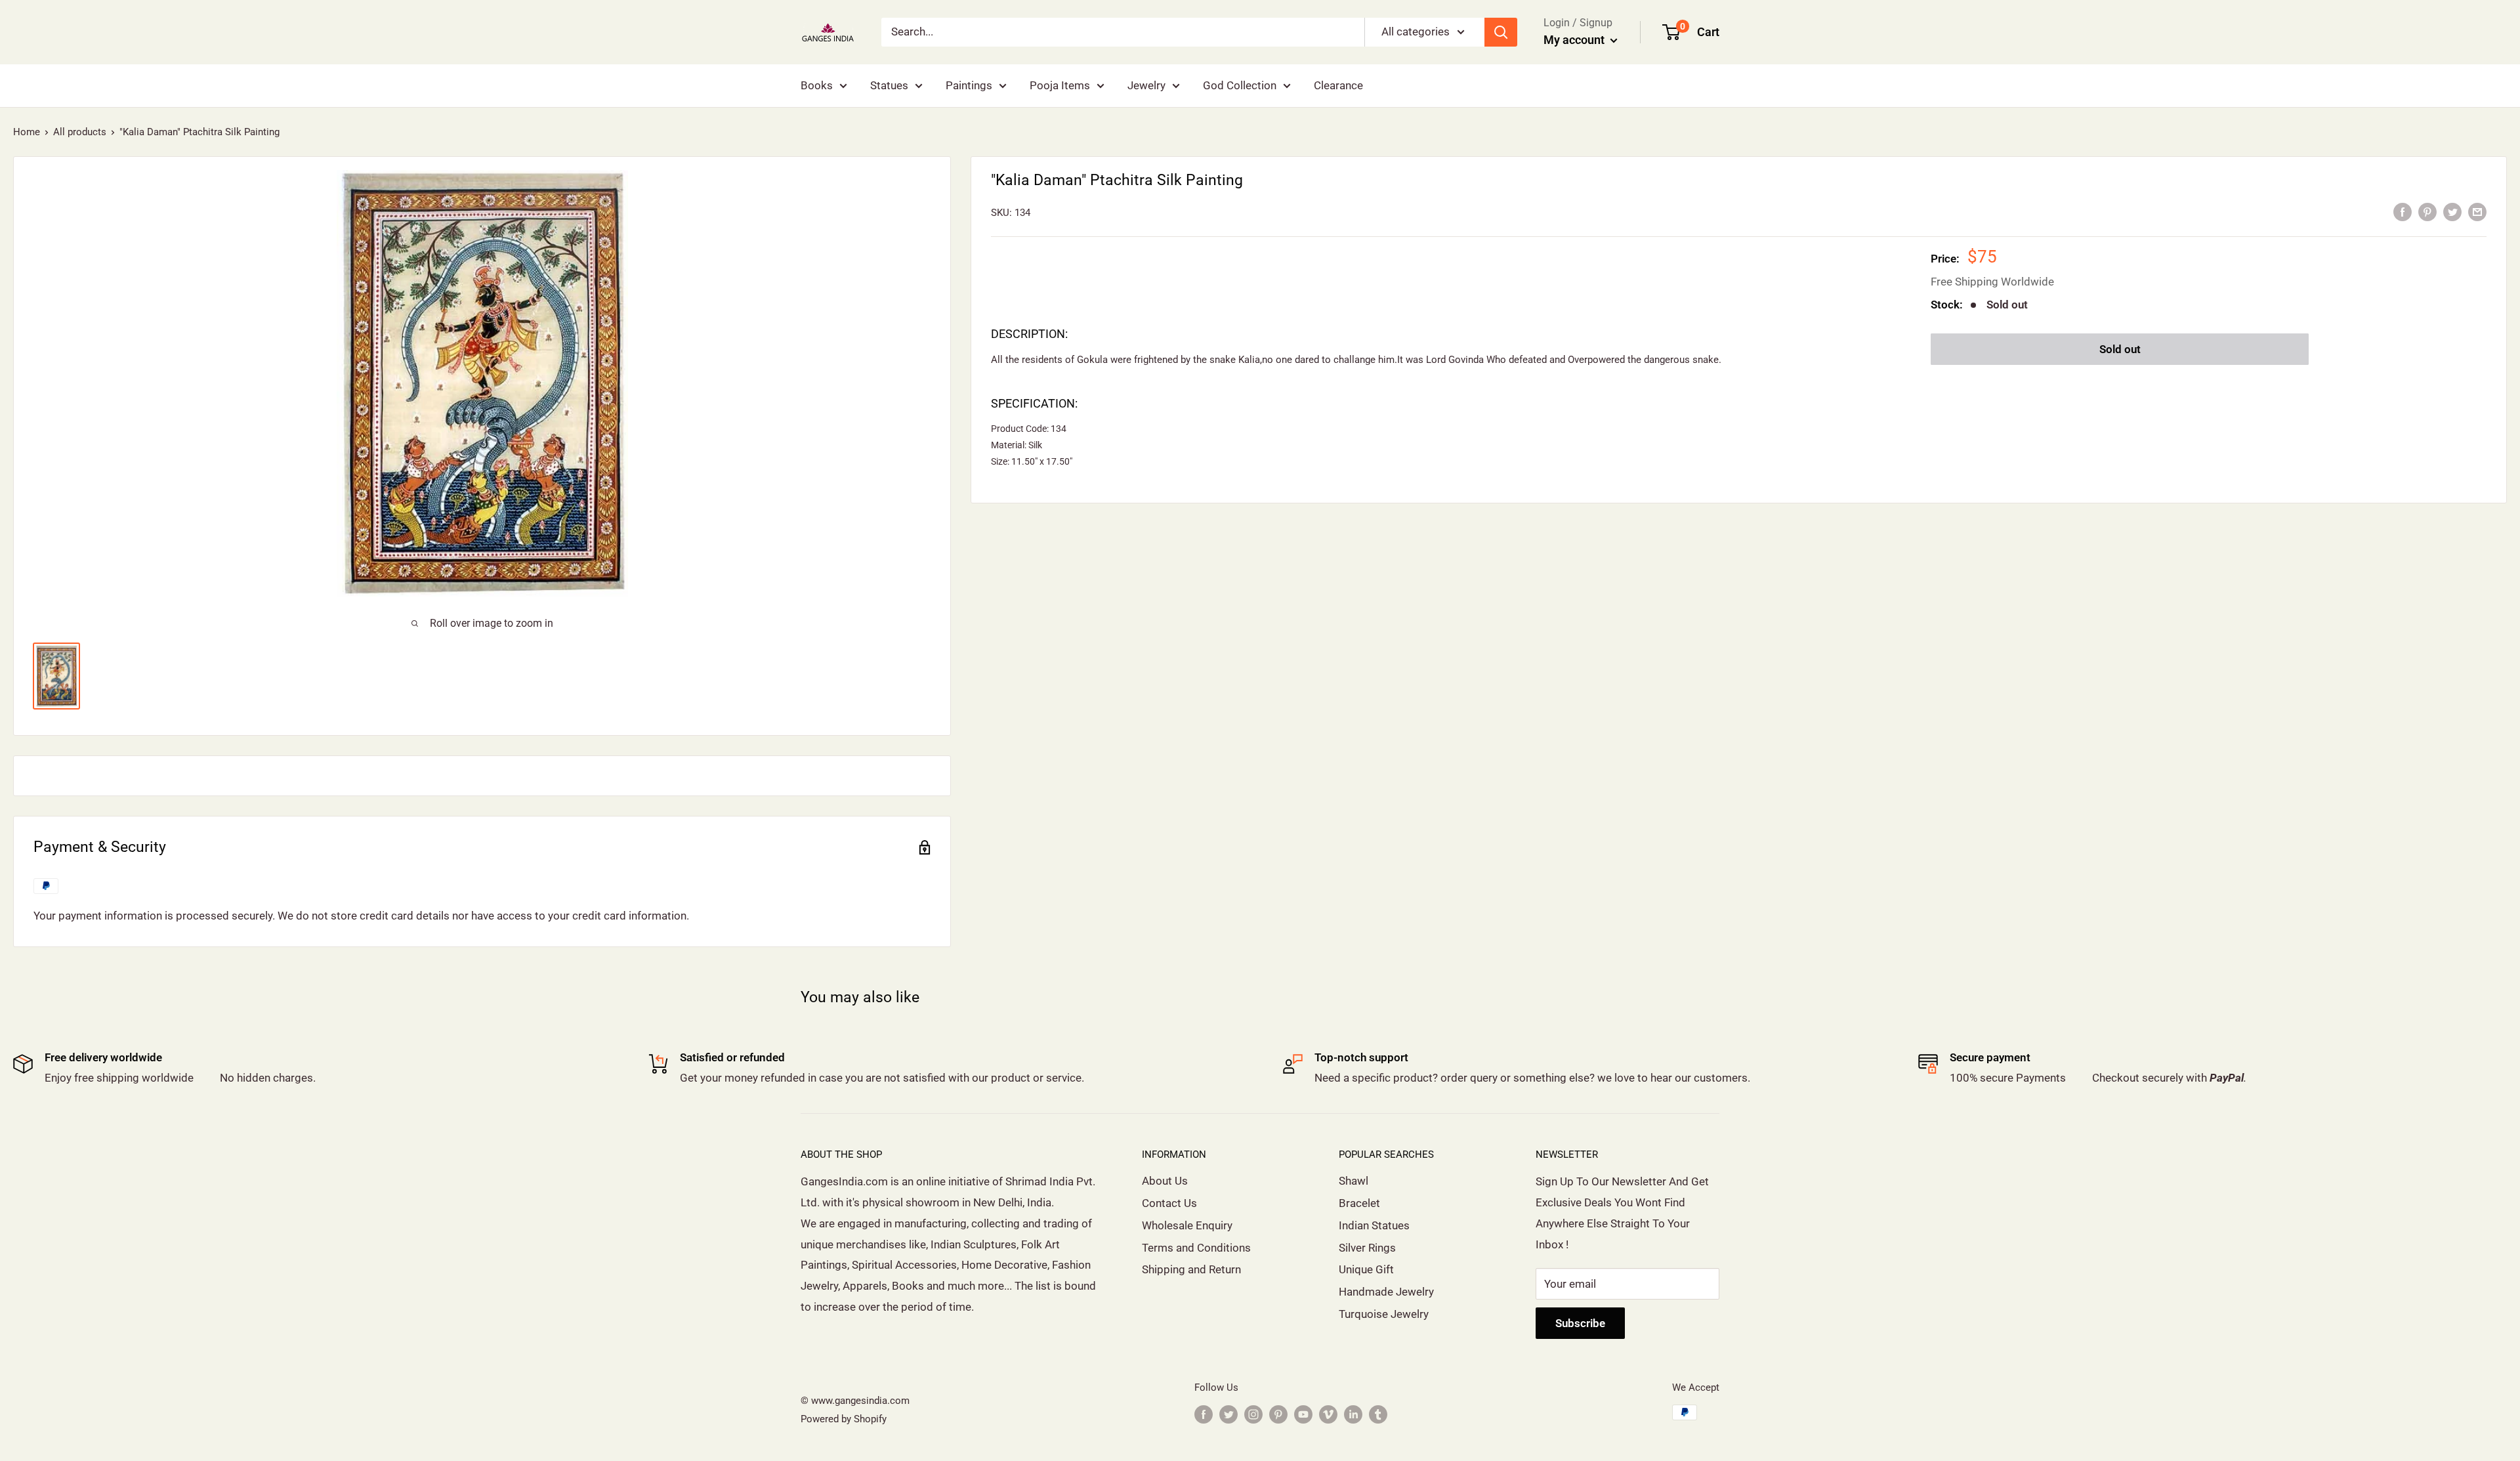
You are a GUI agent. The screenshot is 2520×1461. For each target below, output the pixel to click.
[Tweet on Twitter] (2452, 211)
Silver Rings (1367, 1248)
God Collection (1240, 85)
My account (1575, 40)
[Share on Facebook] (2403, 211)
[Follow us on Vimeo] (1328, 1414)
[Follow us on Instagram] (1253, 1414)
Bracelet (1359, 1203)
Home (27, 132)
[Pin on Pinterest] (2427, 211)
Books (817, 85)
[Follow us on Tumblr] (1378, 1414)
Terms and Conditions (1196, 1248)
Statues (889, 85)
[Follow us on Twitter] (1228, 1414)
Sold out (2120, 349)
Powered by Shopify (844, 1419)
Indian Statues (1374, 1225)
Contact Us (1169, 1203)
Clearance (1338, 85)
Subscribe (1580, 1323)
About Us (1165, 1181)
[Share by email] (2477, 211)
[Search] (1501, 32)
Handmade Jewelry (1386, 1292)
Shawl (1354, 1181)
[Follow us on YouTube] (1303, 1414)
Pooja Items (1060, 85)
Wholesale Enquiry (1187, 1225)
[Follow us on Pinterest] (1278, 1414)
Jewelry (1146, 85)
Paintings (969, 85)
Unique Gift (1366, 1269)
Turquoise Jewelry (1384, 1314)
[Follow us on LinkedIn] (1353, 1414)
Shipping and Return (1191, 1269)
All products (80, 132)
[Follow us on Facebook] (1204, 1414)
